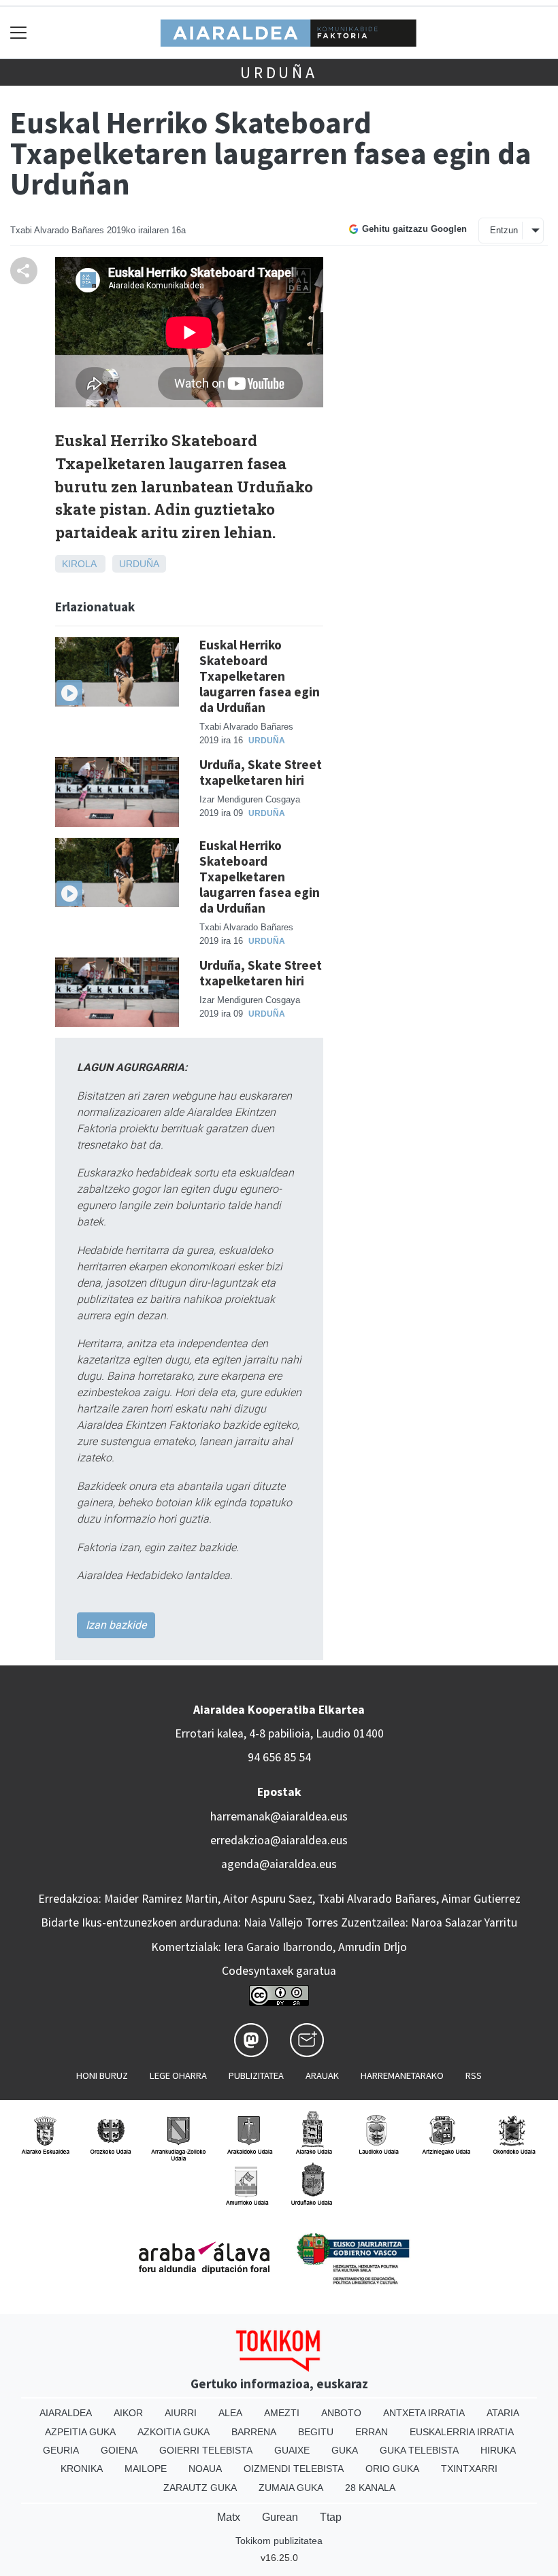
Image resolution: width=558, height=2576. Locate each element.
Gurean (280, 2517)
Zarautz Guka (200, 2488)
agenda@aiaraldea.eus (279, 1864)
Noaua (205, 2469)
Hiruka (498, 2450)
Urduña (279, 72)
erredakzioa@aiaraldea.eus (279, 1840)
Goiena (119, 2450)
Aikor (128, 2413)
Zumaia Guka (291, 2488)
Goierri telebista (206, 2450)
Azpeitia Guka (80, 2432)
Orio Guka (392, 2469)
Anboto (341, 2413)
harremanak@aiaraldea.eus (279, 1816)
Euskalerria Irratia (462, 2432)
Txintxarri (469, 2469)
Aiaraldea (66, 2413)
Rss (474, 2075)
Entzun (504, 230)
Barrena (254, 2432)
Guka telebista (419, 2450)
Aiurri (181, 2413)
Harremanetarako (402, 2075)
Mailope (146, 2469)
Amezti (282, 2413)
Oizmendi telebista (294, 2469)
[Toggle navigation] (19, 32)
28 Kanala (370, 2488)
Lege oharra (178, 2075)
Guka (345, 2450)
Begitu (316, 2432)
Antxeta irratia (424, 2413)
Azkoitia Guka (174, 2432)
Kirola (79, 564)
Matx (229, 2517)
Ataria (503, 2413)
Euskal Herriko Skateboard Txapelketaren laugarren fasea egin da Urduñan (260, 676)
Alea (230, 2413)
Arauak (322, 2075)
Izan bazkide (116, 1625)
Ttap (331, 2517)
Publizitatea (256, 2075)
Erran (372, 2432)
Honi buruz (102, 2075)
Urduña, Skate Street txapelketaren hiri (261, 772)
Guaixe (292, 2450)
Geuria (61, 2450)
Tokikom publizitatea (279, 2541)
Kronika (82, 2469)
